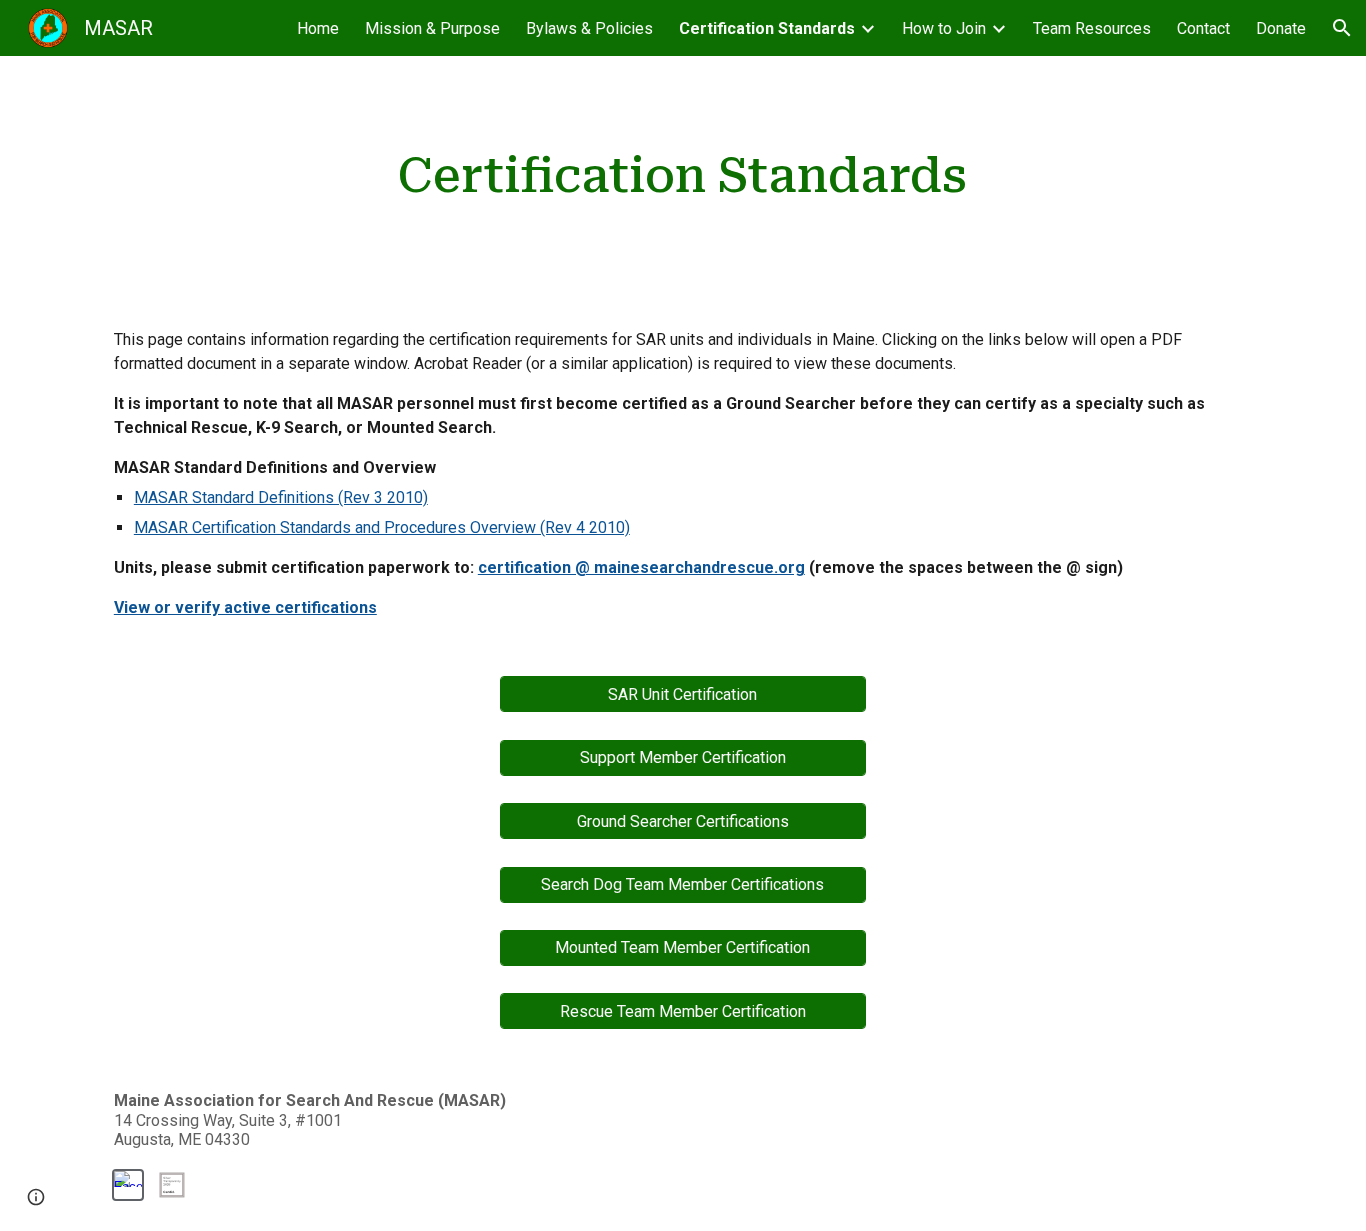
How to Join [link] (944, 28)
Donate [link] (1281, 28)
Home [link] (318, 28)
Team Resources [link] (1092, 28)
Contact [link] (1203, 28)
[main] (683, 176)
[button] (1342, 28)
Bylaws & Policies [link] (589, 28)
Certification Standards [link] (767, 28)
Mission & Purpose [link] (432, 28)
